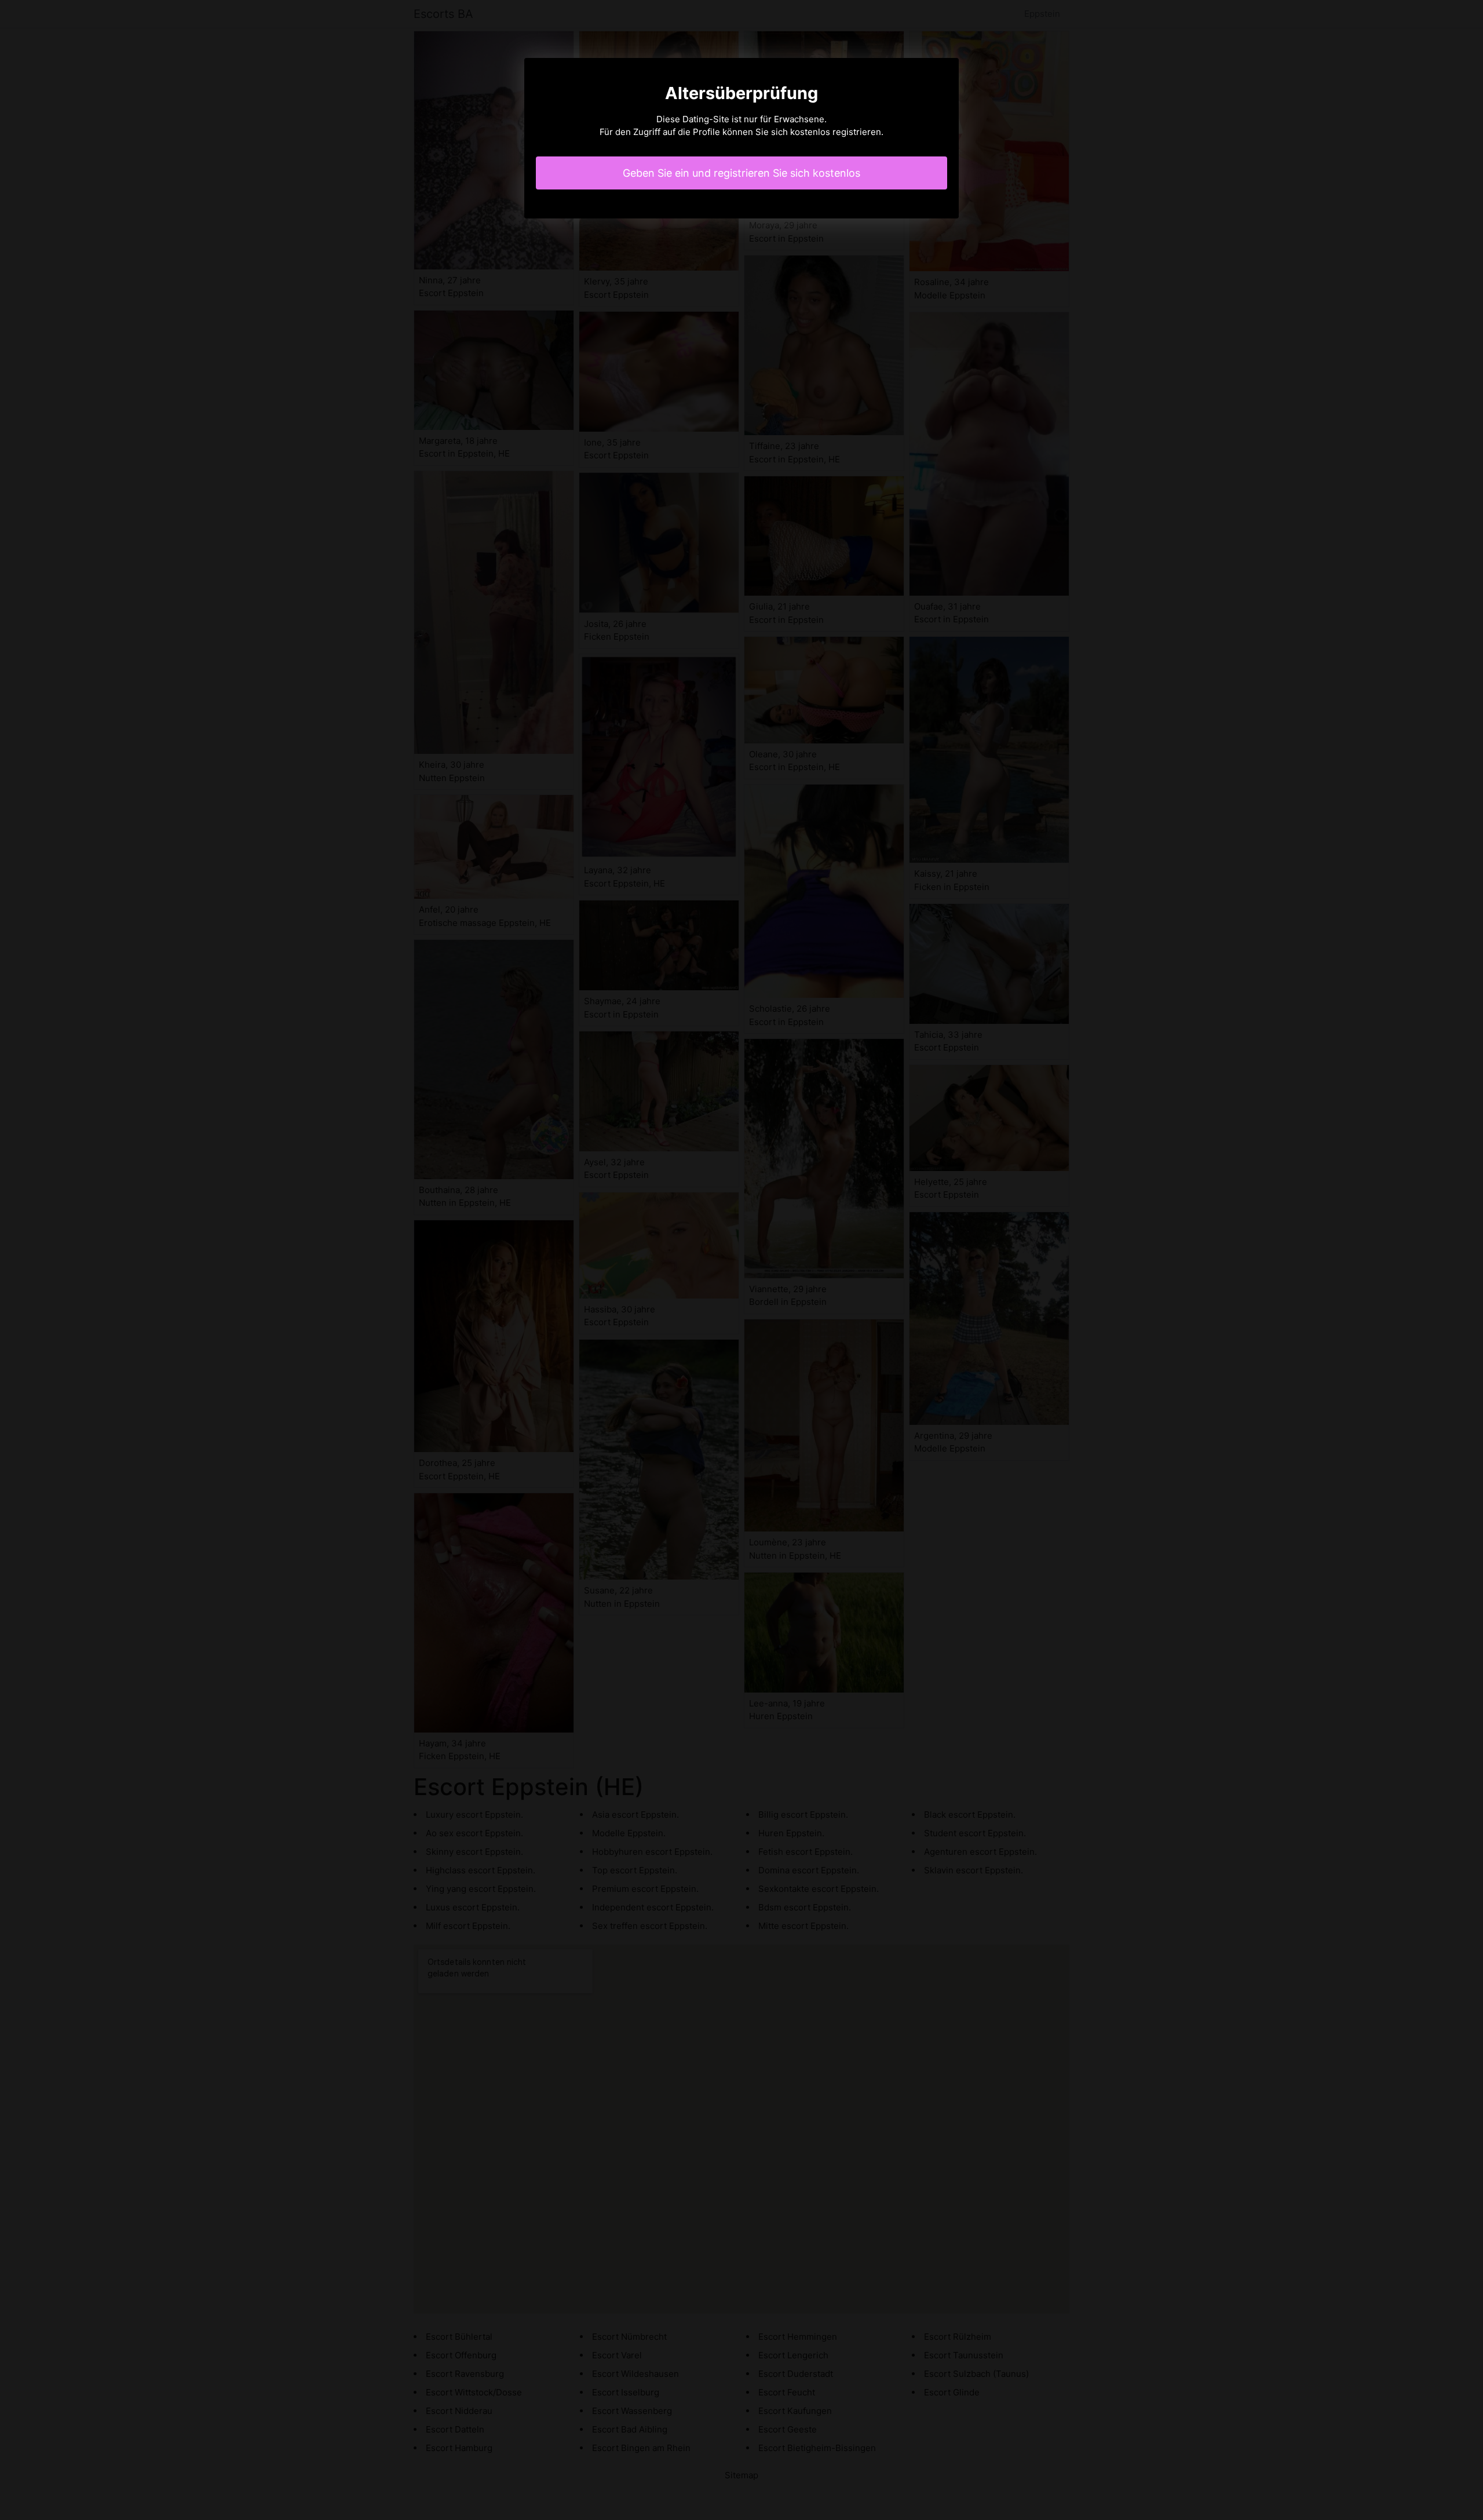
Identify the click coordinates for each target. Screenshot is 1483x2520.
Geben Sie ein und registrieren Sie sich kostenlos (741, 173)
